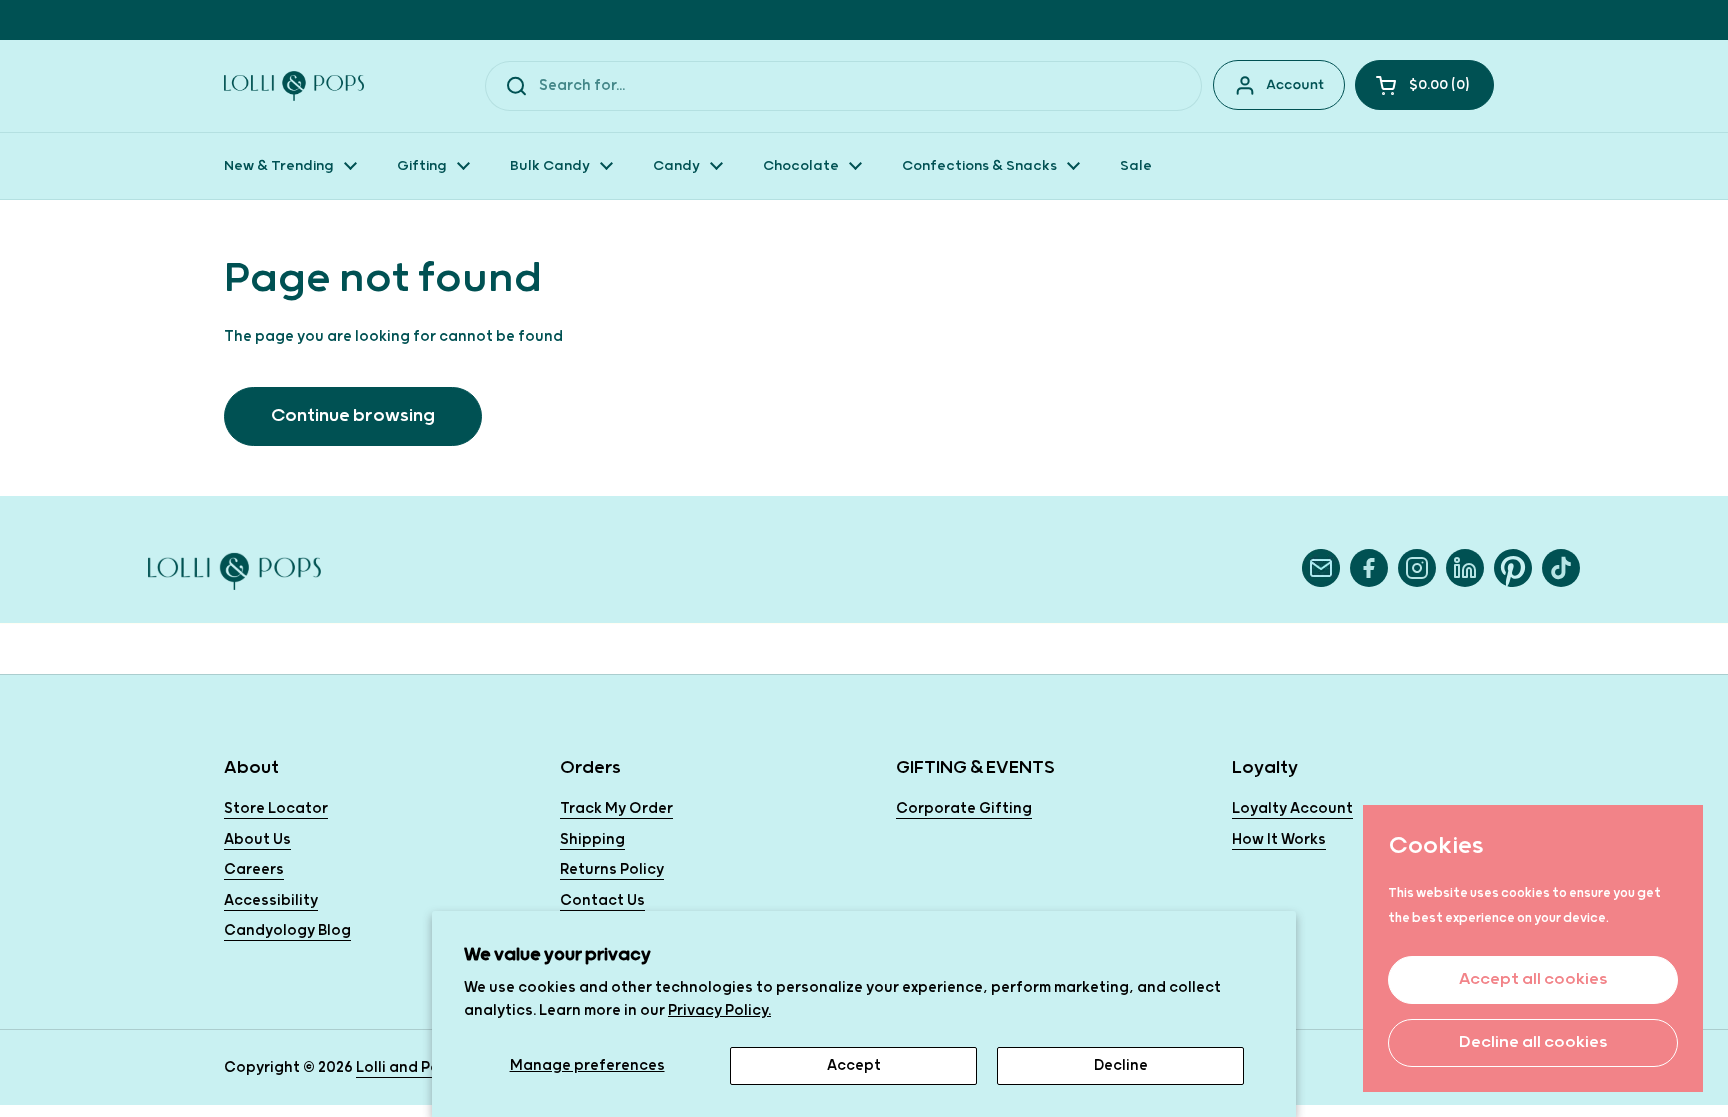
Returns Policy (612, 869)
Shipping (592, 839)
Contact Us (602, 900)
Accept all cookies (1533, 979)
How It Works (1279, 839)
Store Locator (276, 808)
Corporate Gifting (964, 808)
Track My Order (616, 808)
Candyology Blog (287, 930)
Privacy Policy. (719, 1010)
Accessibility (271, 900)
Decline (1121, 1065)
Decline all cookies (1533, 1042)
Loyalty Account (1292, 808)
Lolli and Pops (407, 1067)
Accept (854, 1065)
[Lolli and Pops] (294, 86)
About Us (257, 839)
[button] (1424, 85)
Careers (254, 869)
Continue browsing (353, 415)
